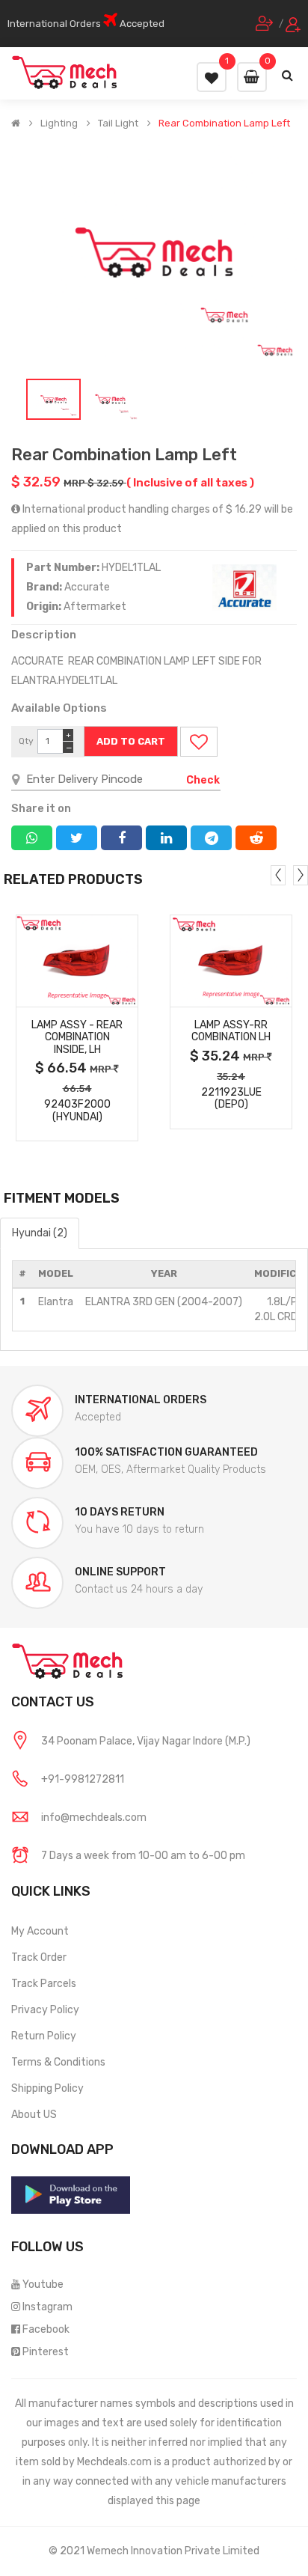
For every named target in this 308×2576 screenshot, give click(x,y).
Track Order (39, 1957)
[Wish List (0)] (212, 77)
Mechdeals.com (114, 2462)
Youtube (43, 2284)
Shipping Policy (47, 2088)
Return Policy (44, 2036)
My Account (40, 1931)
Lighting (59, 123)
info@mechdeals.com (94, 1817)
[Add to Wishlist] (199, 742)
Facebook (46, 2329)
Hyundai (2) (40, 1233)
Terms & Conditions (58, 2062)
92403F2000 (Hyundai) (77, 1111)
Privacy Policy (45, 2010)
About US (34, 2115)
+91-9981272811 (83, 1779)
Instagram (47, 2307)
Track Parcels (44, 1984)
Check (203, 780)
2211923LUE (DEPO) (231, 1099)
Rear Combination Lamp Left (224, 123)
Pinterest (46, 2352)
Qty (26, 741)
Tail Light (118, 123)
